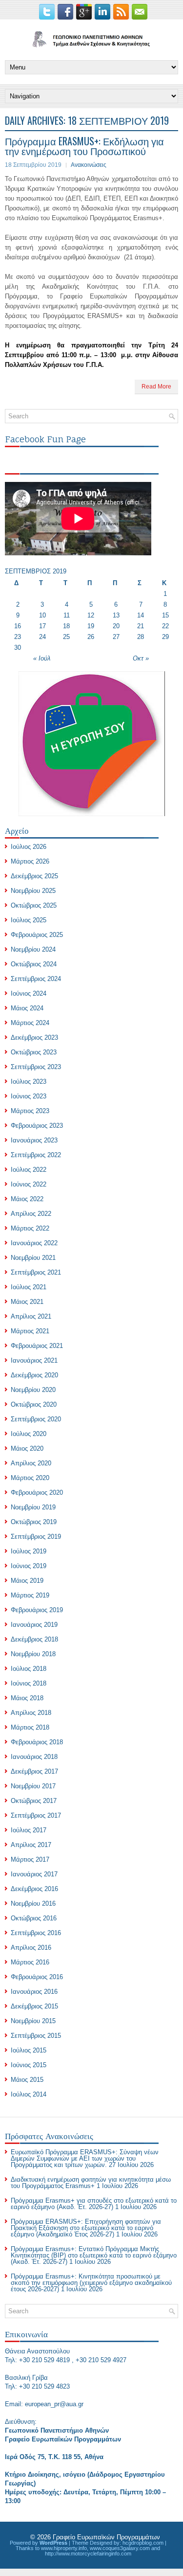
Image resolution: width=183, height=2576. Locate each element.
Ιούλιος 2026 (29, 847)
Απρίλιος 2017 (31, 1845)
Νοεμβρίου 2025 (33, 891)
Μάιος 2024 (27, 1008)
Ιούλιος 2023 (29, 1082)
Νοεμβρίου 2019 (33, 1507)
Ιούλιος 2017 (29, 1830)
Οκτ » (141, 658)
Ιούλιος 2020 (29, 1434)
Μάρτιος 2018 (30, 1727)
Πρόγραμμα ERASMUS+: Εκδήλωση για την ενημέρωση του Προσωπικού (84, 146)
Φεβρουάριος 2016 (37, 1977)
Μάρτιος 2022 (30, 1228)
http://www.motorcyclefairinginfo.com (88, 2553)
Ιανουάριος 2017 (34, 1874)
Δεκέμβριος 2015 (34, 2006)
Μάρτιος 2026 (30, 861)
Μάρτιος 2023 (30, 1111)
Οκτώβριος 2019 (34, 1522)
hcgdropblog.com (143, 2543)
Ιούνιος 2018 (29, 1683)
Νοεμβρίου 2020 (33, 1390)
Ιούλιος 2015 (29, 2050)
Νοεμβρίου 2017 (33, 1786)
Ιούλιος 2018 (29, 1669)
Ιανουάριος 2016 (34, 1992)
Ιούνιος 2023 (29, 1096)
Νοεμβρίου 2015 (33, 2021)
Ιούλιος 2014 (29, 2094)
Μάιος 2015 (27, 2080)
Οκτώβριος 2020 (34, 1404)
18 (66, 626)
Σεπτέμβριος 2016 (36, 1933)
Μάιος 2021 (27, 1302)
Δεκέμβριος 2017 (34, 1771)
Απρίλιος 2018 (31, 1713)
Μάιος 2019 (27, 1581)
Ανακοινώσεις (89, 165)
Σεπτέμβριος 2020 (36, 1419)
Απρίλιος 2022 (31, 1214)
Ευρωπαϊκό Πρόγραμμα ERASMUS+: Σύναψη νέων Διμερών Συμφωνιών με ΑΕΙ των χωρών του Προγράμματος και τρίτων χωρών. (85, 2158)
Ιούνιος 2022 (29, 1184)
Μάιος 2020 (27, 1448)
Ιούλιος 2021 (29, 1287)
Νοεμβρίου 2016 (33, 1904)
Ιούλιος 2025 (29, 920)
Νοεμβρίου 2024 (33, 949)
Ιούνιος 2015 (29, 2065)
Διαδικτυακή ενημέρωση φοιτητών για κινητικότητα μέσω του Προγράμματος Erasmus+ (91, 2183)
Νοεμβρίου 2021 (33, 1258)
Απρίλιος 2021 (31, 1316)
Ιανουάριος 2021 (34, 1360)
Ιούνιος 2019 (29, 1566)
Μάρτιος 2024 (30, 1023)
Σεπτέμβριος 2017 (36, 1815)
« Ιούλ (42, 658)
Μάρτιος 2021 (30, 1331)
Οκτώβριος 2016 (34, 1918)
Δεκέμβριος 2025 (34, 876)
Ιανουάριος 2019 (34, 1625)
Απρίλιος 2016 (31, 1948)
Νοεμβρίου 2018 (33, 1654)
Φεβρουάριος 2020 (37, 1493)
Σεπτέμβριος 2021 (36, 1272)
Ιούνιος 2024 (29, 993)
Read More (156, 387)
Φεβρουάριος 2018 (37, 1742)
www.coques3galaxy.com (120, 2548)
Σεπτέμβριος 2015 (36, 2036)
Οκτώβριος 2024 (34, 964)
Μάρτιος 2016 (30, 1962)
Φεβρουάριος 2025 (37, 935)
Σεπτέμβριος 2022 (36, 1155)
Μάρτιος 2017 (30, 1859)
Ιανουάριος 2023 (34, 1140)
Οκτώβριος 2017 (34, 1801)
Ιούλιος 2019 (29, 1551)
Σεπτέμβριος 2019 (36, 1537)
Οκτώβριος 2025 (34, 905)
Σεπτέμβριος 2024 (36, 979)
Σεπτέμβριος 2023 (36, 1067)
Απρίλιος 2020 (31, 1463)
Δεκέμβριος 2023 (34, 1037)
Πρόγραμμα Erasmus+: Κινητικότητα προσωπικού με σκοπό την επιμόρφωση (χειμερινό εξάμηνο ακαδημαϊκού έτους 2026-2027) (91, 2283)
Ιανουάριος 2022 (34, 1243)
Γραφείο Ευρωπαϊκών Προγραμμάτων (106, 2537)
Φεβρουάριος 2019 (37, 1610)
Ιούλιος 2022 (29, 1170)
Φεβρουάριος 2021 (37, 1346)
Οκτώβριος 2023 (34, 1052)
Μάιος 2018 (27, 1698)
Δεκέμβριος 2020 (34, 1375)
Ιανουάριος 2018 (34, 1757)
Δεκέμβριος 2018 (34, 1639)
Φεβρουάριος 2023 (37, 1126)
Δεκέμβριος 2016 (34, 1889)
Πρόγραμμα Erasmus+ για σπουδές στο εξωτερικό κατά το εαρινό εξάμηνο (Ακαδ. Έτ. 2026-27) (94, 2204)
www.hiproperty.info (64, 2548)
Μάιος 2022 (27, 1199)
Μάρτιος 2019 (30, 1595)
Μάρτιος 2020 (30, 1478)
